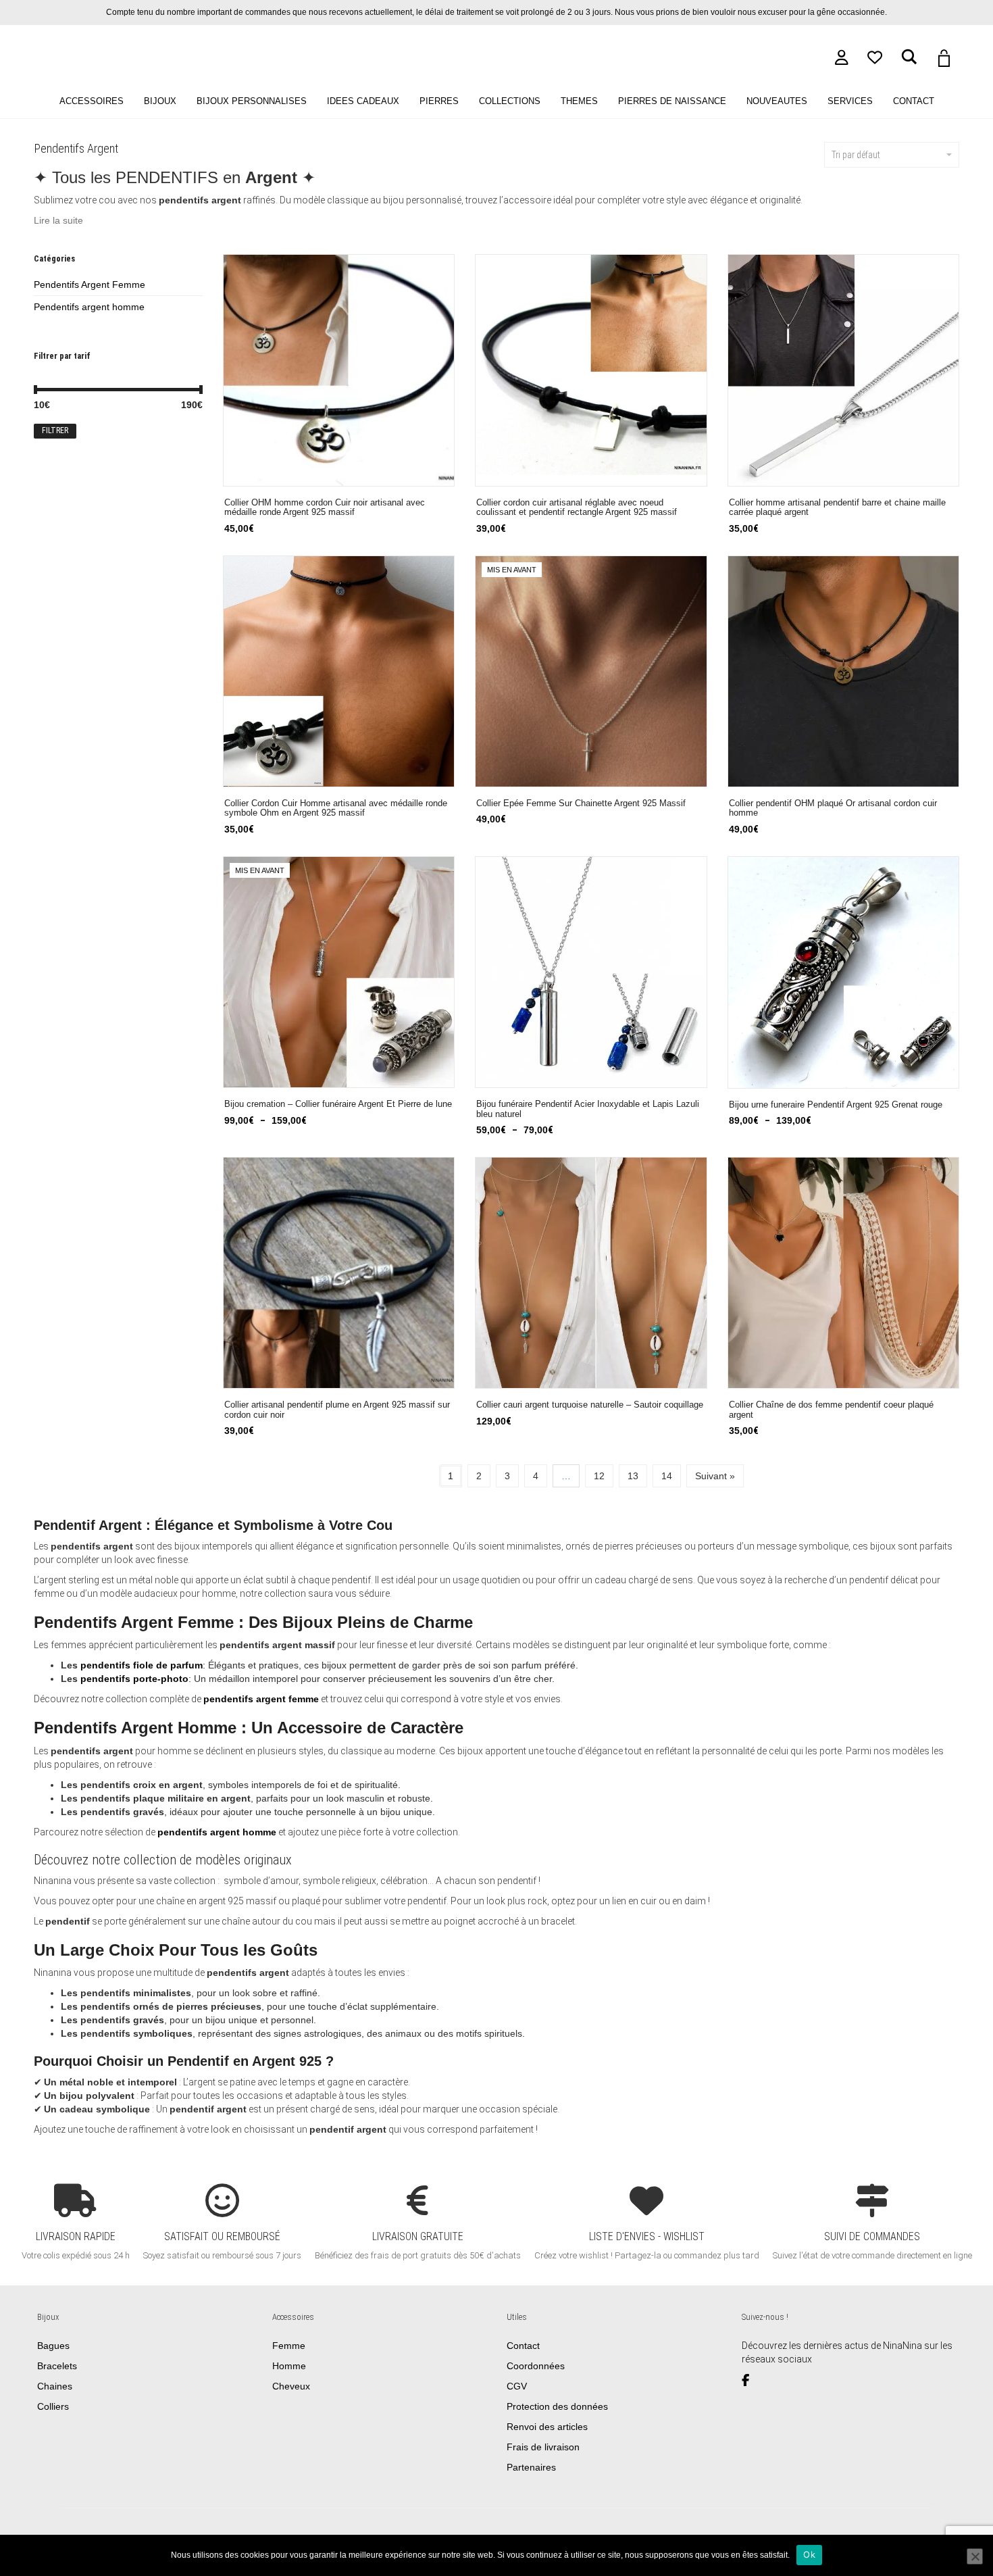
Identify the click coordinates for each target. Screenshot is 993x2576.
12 (599, 1476)
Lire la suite (58, 220)
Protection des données (557, 2406)
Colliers (53, 2406)
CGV (517, 2386)
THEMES (579, 101)
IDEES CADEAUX (363, 101)
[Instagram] (771, 2381)
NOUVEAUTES (777, 101)
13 (633, 1476)
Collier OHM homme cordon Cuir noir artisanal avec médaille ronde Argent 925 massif (325, 508)
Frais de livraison (543, 2447)
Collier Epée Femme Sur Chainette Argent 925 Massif (581, 803)
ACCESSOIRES (92, 101)
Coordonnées (536, 2366)
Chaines (55, 2386)
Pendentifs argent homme (89, 307)
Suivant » (715, 1476)
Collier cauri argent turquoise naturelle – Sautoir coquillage (590, 1405)
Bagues (53, 2346)
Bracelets (57, 2366)
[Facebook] (750, 2381)
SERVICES (850, 101)
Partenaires (531, 2467)
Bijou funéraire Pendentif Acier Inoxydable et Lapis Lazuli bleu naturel (588, 1109)
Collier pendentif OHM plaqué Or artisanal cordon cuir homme (833, 809)
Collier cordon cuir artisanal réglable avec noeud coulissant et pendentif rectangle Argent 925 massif (577, 508)
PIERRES (439, 101)
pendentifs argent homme (217, 1832)
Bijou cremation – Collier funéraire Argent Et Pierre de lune (338, 1104)
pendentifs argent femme (261, 1699)
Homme (289, 2366)
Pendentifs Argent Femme (90, 284)
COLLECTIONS (510, 101)
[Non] (975, 2556)
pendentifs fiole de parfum (142, 1665)
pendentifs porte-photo (134, 1679)
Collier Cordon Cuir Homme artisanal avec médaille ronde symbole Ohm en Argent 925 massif (336, 809)
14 (667, 1476)
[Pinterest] (788, 2381)
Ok (809, 2554)
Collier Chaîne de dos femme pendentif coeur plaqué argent (831, 1410)
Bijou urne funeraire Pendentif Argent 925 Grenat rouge (836, 1105)
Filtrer (55, 430)
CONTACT (914, 101)
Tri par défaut (856, 155)
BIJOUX (160, 101)
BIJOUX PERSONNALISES (252, 101)
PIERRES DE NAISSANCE (672, 101)
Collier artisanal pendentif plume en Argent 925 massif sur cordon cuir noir (337, 1410)
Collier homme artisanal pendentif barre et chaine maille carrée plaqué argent (837, 508)
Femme (289, 2346)
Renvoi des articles (547, 2427)
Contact (523, 2346)
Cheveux (291, 2386)
